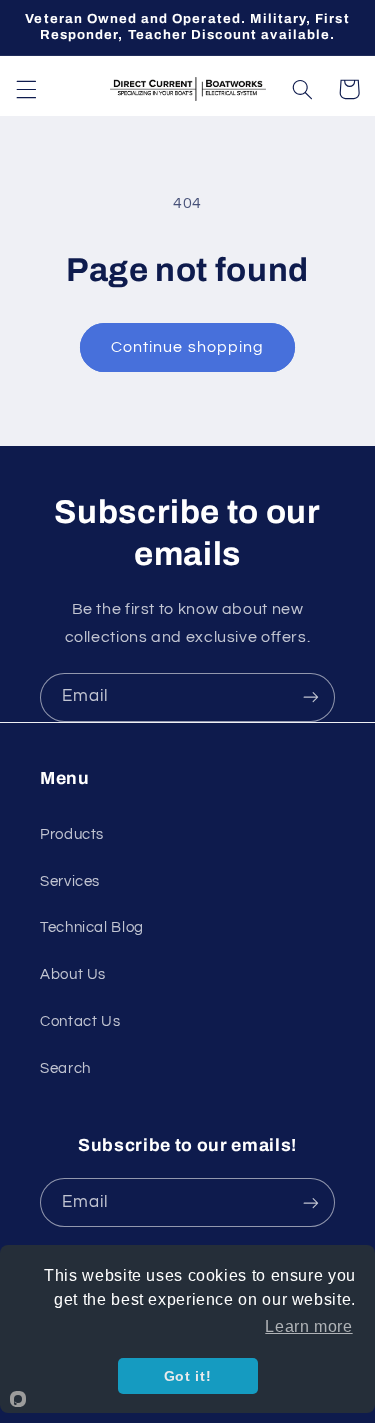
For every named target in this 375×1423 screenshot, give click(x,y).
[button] (26, 89)
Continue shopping (187, 347)
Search (65, 1068)
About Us (73, 974)
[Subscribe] (311, 697)
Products (72, 834)
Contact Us (80, 1021)
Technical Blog (92, 927)
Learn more (308, 1326)
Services (70, 881)
